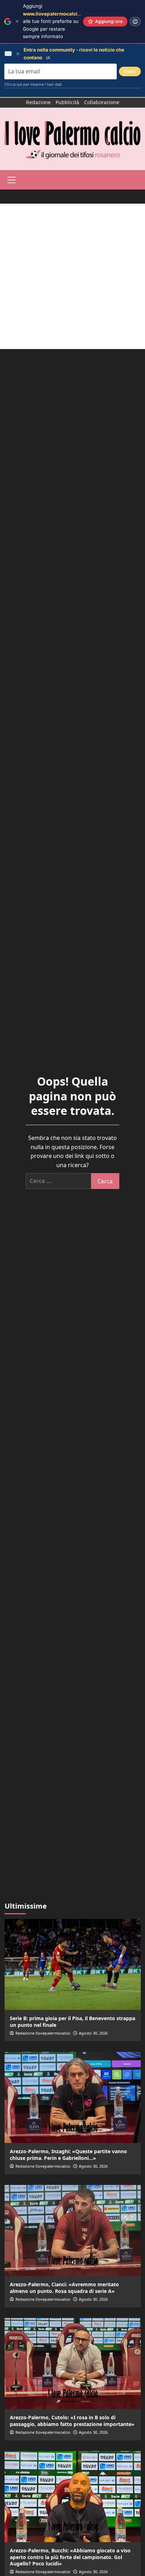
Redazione (38, 102)
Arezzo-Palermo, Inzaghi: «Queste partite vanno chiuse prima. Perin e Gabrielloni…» (68, 2154)
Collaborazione (102, 102)
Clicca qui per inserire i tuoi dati (33, 84)
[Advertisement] (72, 276)
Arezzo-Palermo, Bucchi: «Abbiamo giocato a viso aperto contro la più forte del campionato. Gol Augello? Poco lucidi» (70, 2557)
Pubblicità (67, 102)
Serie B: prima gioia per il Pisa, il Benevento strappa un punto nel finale (72, 2021)
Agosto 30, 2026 (93, 2033)
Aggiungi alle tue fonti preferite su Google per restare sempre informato (57, 21)
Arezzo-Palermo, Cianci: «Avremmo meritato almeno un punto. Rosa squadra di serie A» (64, 2287)
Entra (130, 71)
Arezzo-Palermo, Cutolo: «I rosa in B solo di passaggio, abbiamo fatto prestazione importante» (72, 2421)
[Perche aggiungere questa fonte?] (135, 22)
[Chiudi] (17, 21)
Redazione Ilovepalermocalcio (43, 2033)
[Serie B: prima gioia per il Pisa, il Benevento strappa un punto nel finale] (73, 1964)
